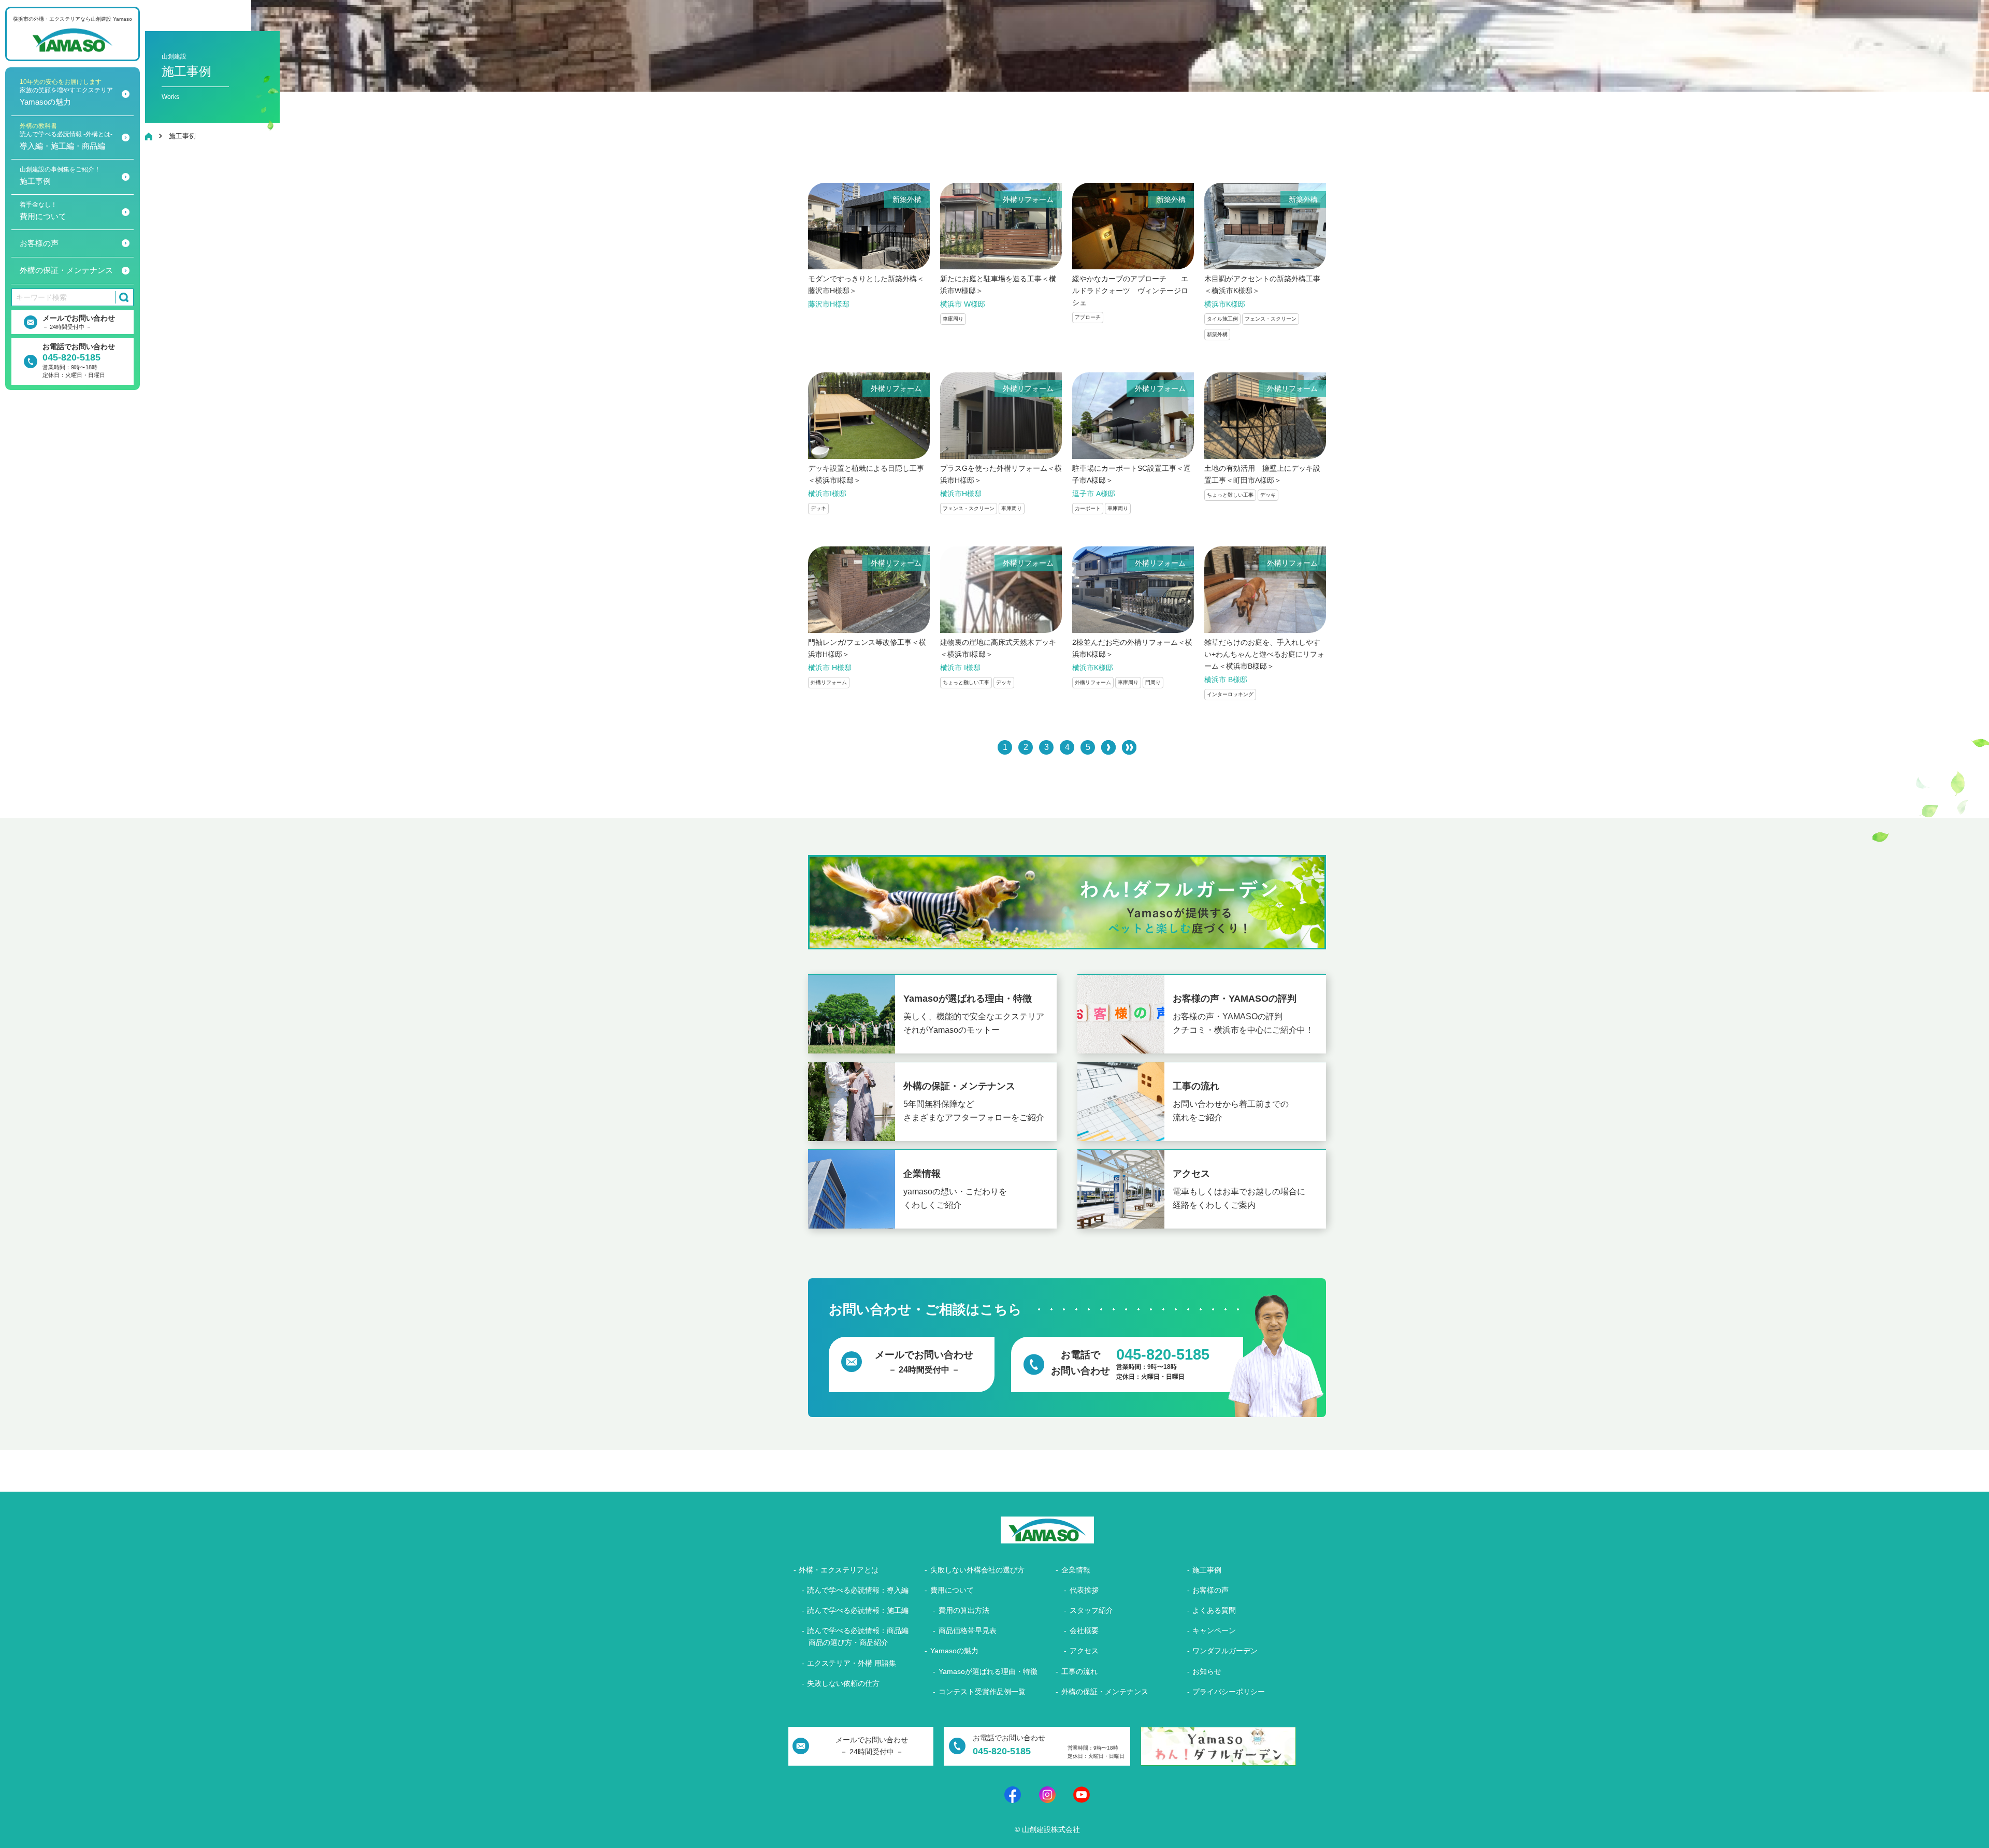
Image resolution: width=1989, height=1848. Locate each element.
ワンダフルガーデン (1225, 1651)
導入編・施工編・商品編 (66, 136)
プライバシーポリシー (1229, 1692)
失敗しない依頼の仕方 (843, 1683)
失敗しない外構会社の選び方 (977, 1570)
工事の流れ (1079, 1671)
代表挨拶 (1084, 1590)
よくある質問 (1214, 1610)
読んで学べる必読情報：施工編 (858, 1610)
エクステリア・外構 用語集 (852, 1663)
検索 (122, 297)
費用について (43, 211)
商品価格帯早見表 (968, 1630)
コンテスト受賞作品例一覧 (982, 1692)
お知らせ (1207, 1671)
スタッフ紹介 (1091, 1610)
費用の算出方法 (964, 1610)
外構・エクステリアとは (839, 1570)
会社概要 (1084, 1630)
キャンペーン (1214, 1630)
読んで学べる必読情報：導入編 (858, 1590)
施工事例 (60, 176)
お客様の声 (39, 243)
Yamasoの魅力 (66, 92)
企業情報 (1076, 1570)
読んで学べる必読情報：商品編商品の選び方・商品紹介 (858, 1636)
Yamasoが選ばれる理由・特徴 (988, 1671)
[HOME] (149, 136)
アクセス (1084, 1651)
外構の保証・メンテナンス (66, 270)
